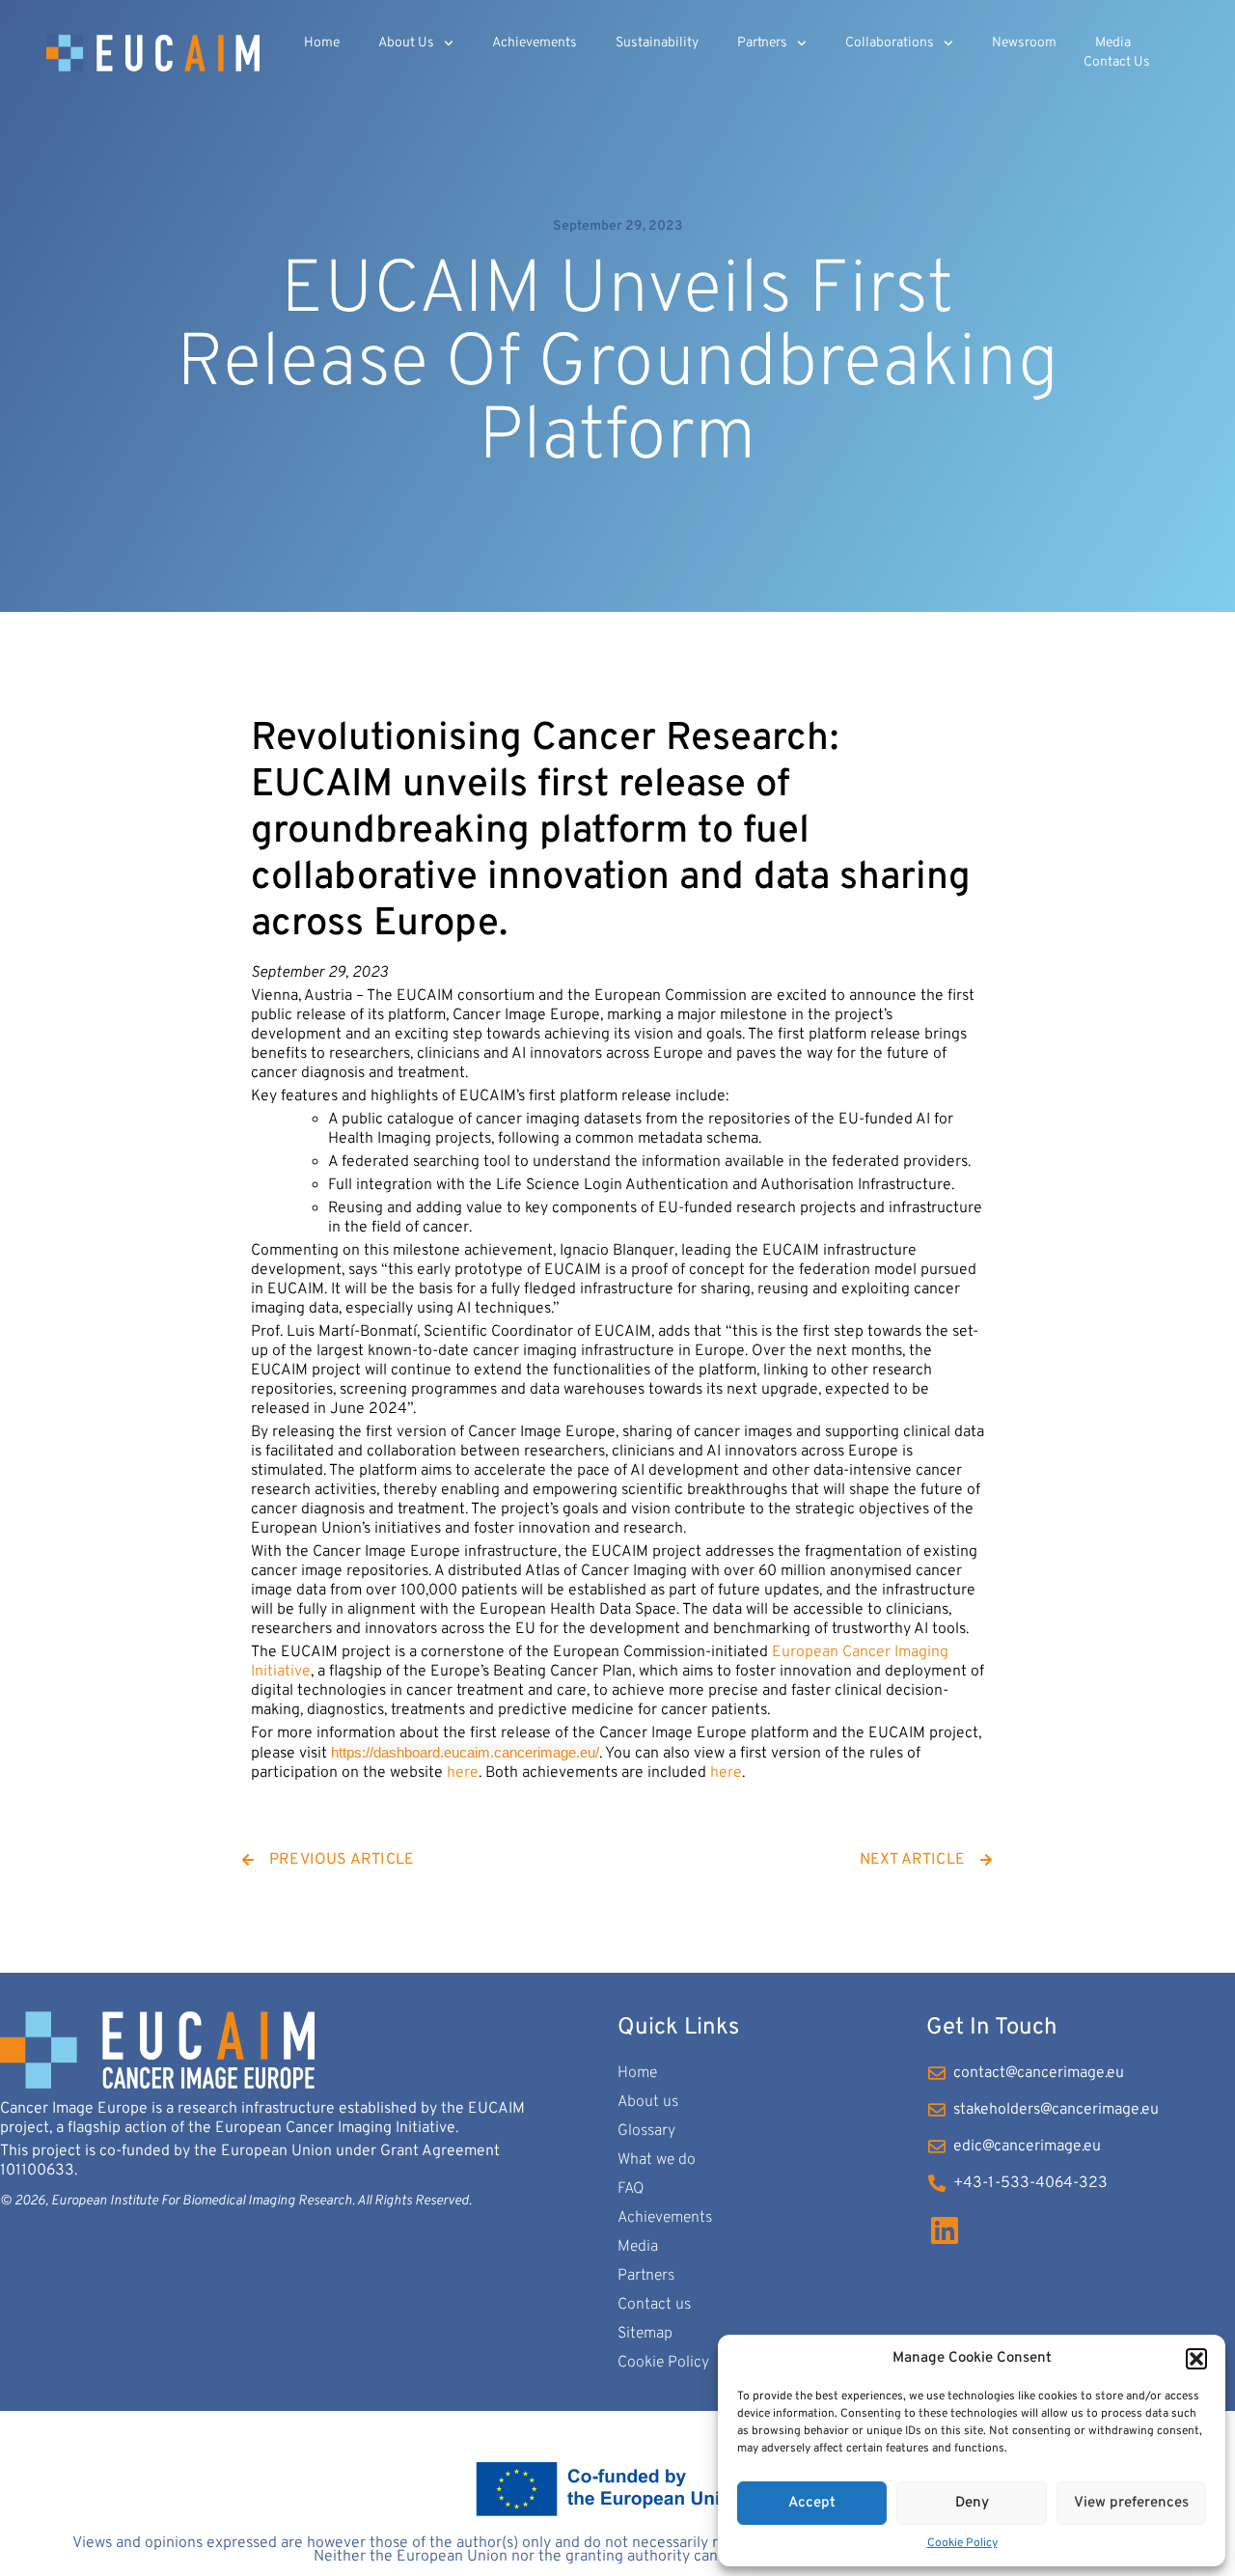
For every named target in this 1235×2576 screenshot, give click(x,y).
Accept (812, 2503)
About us (406, 43)
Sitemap (645, 2334)
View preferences (1131, 2503)
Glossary (646, 2131)
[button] (1196, 2359)
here (463, 1773)
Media (1113, 43)
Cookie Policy (962, 2543)
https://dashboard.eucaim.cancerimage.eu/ (465, 1752)
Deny (972, 2503)
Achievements (535, 43)
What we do (657, 2160)
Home (322, 43)
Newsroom (1024, 43)
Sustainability (657, 43)
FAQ (631, 2189)
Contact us (1117, 62)
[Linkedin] (945, 2230)
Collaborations (890, 43)
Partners (762, 43)
